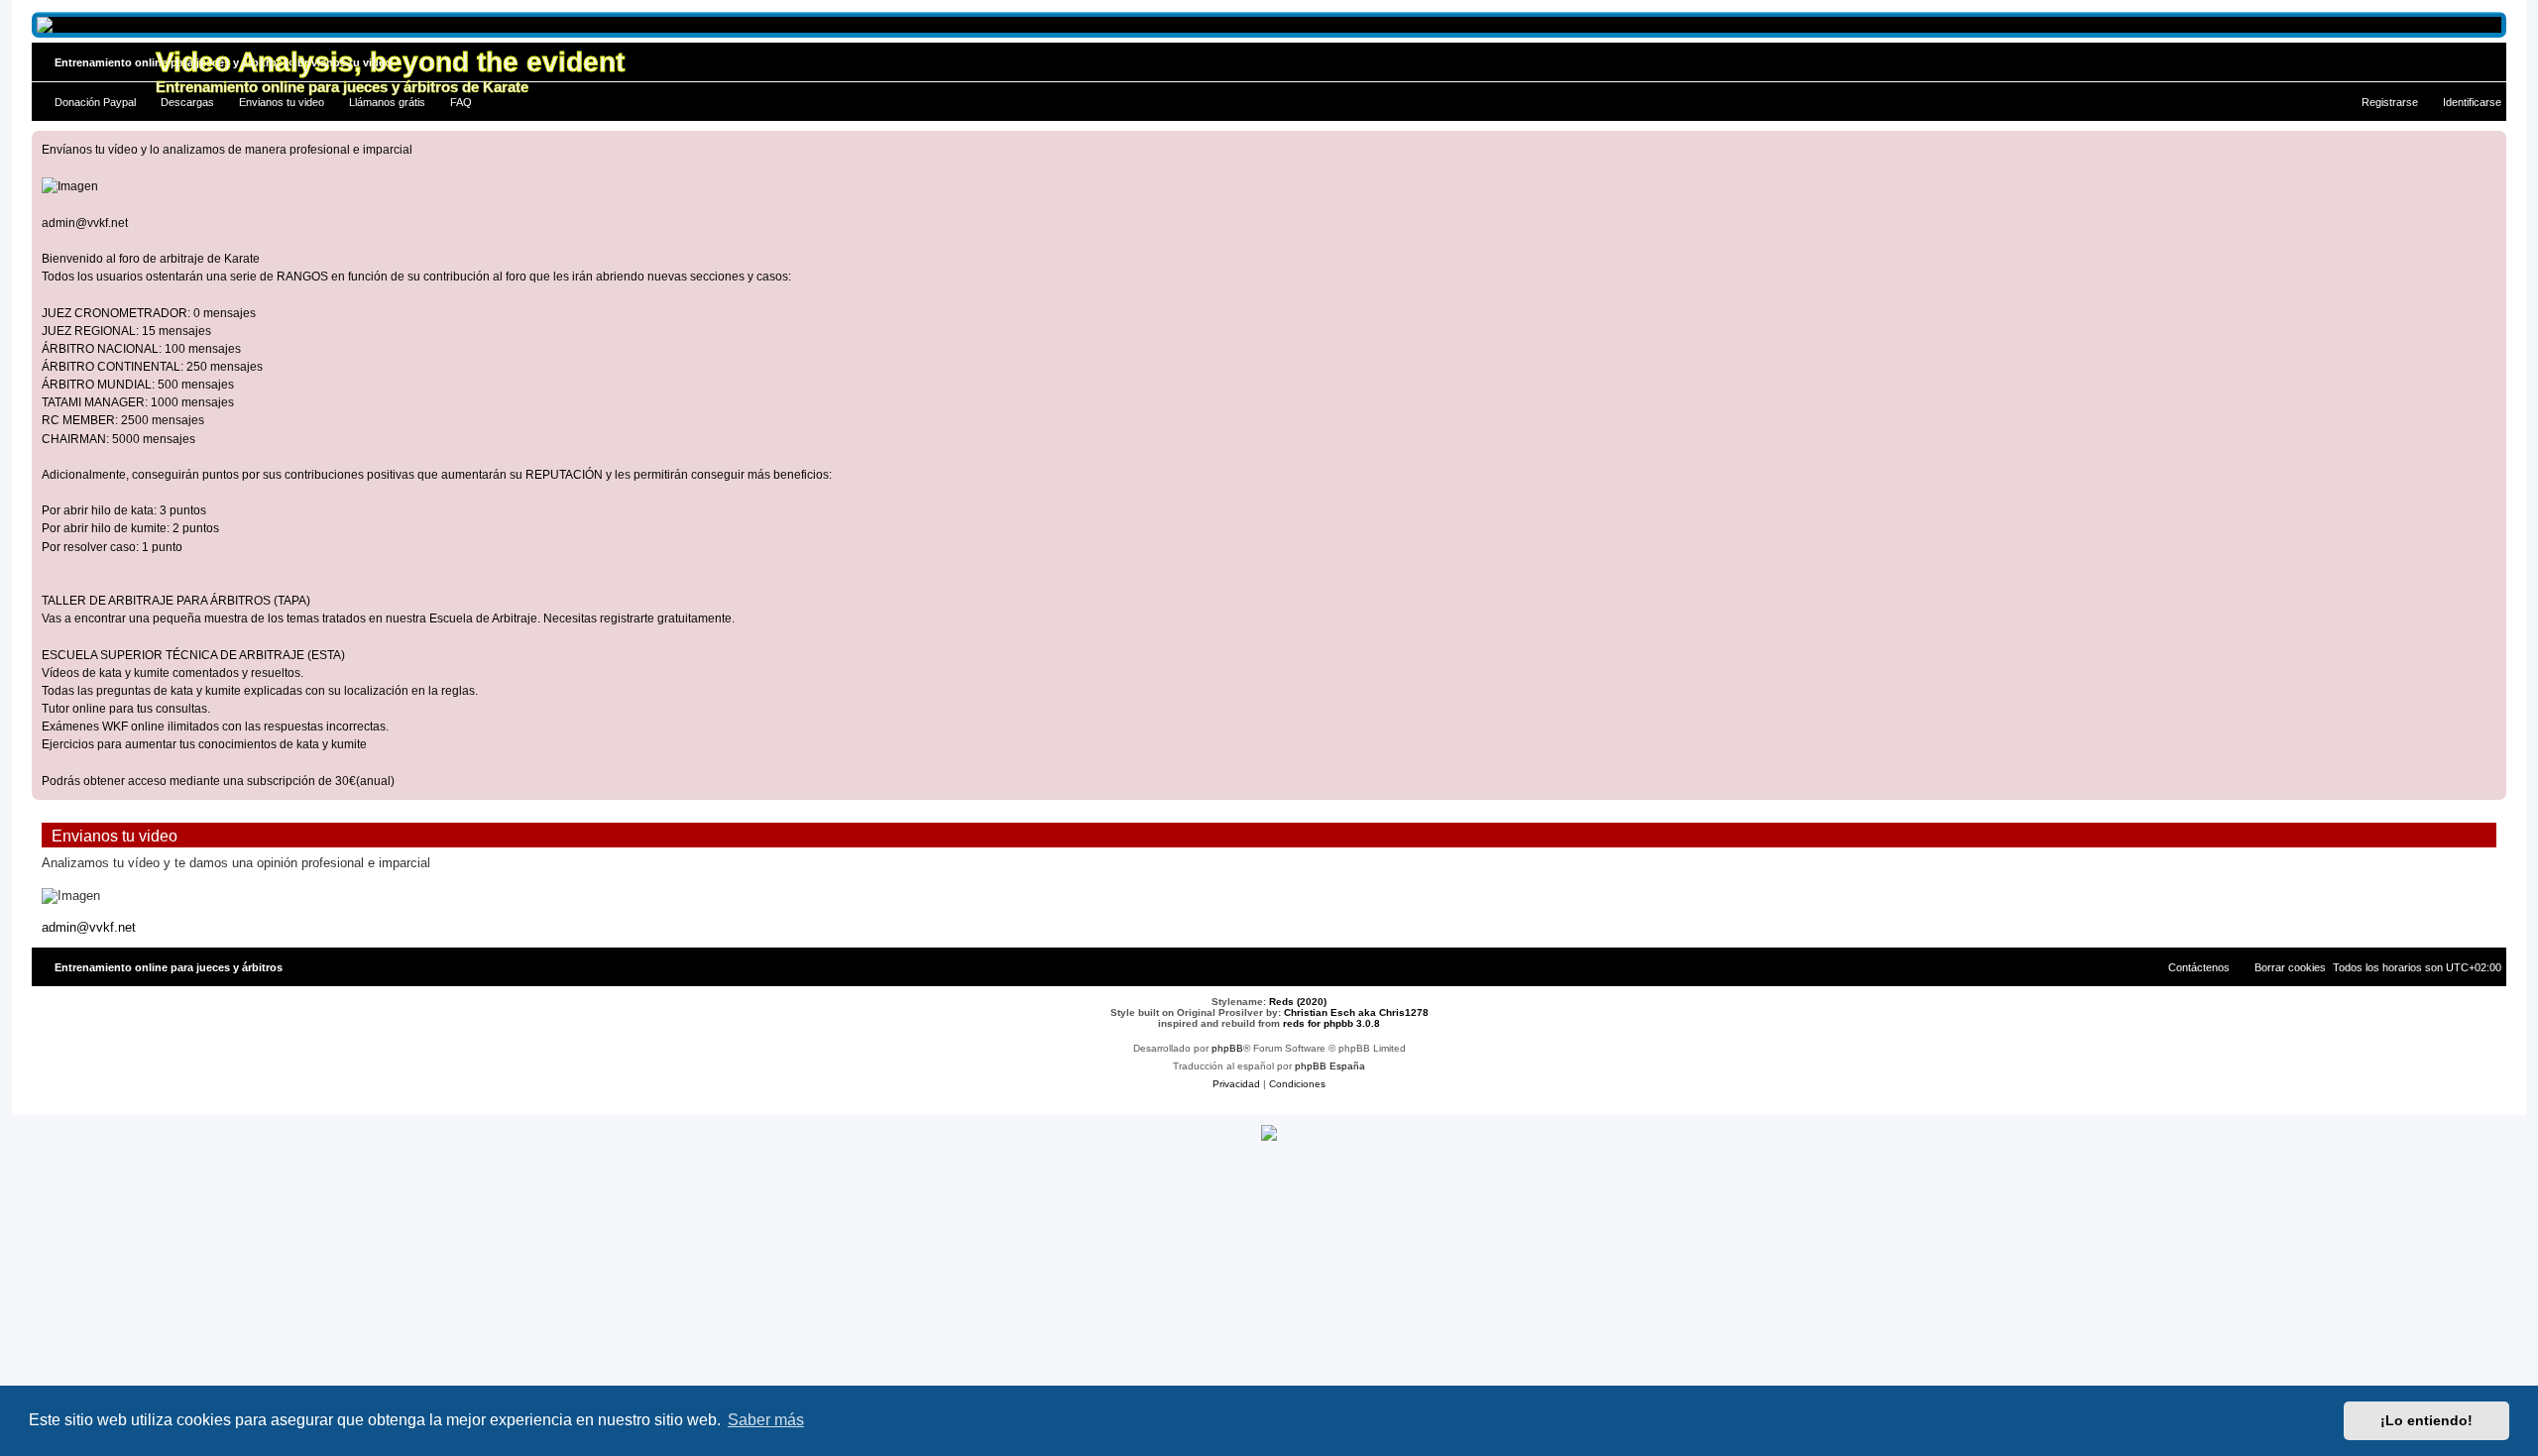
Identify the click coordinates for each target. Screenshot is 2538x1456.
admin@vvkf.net (85, 223)
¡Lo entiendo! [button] (2426, 1420)
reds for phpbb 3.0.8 (1331, 1023)
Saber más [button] (766, 1420)
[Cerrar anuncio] (2490, 147)
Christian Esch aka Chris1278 (1356, 1012)
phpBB (1227, 1048)
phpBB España (1330, 1066)
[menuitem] (86, 102)
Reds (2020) (1298, 1002)
